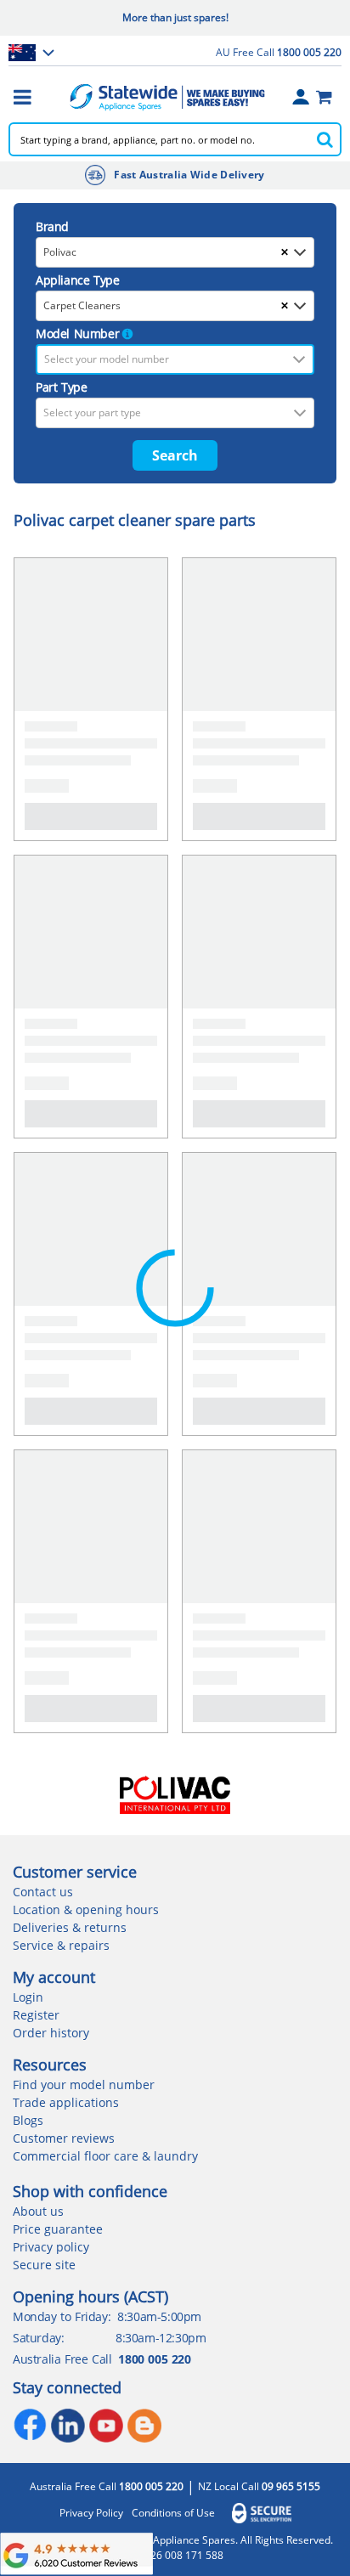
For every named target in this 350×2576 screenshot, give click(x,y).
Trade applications (66, 2102)
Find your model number (84, 2085)
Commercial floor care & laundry (105, 2156)
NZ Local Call (259, 2487)
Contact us (43, 1892)
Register (36, 2015)
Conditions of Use (173, 2513)
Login (28, 1997)
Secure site (44, 2265)
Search (175, 455)
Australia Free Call (107, 2487)
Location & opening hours (86, 1909)
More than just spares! (175, 17)
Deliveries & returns (70, 1927)
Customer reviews (64, 2138)
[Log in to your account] (301, 97)
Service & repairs (61, 1945)
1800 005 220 (154, 2359)
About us (38, 2211)
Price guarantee (58, 2229)
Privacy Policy (91, 2513)
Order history (51, 2033)
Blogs (28, 2120)
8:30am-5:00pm (159, 2316)
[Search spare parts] (325, 139)
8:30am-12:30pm (161, 2338)
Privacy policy (51, 2247)
